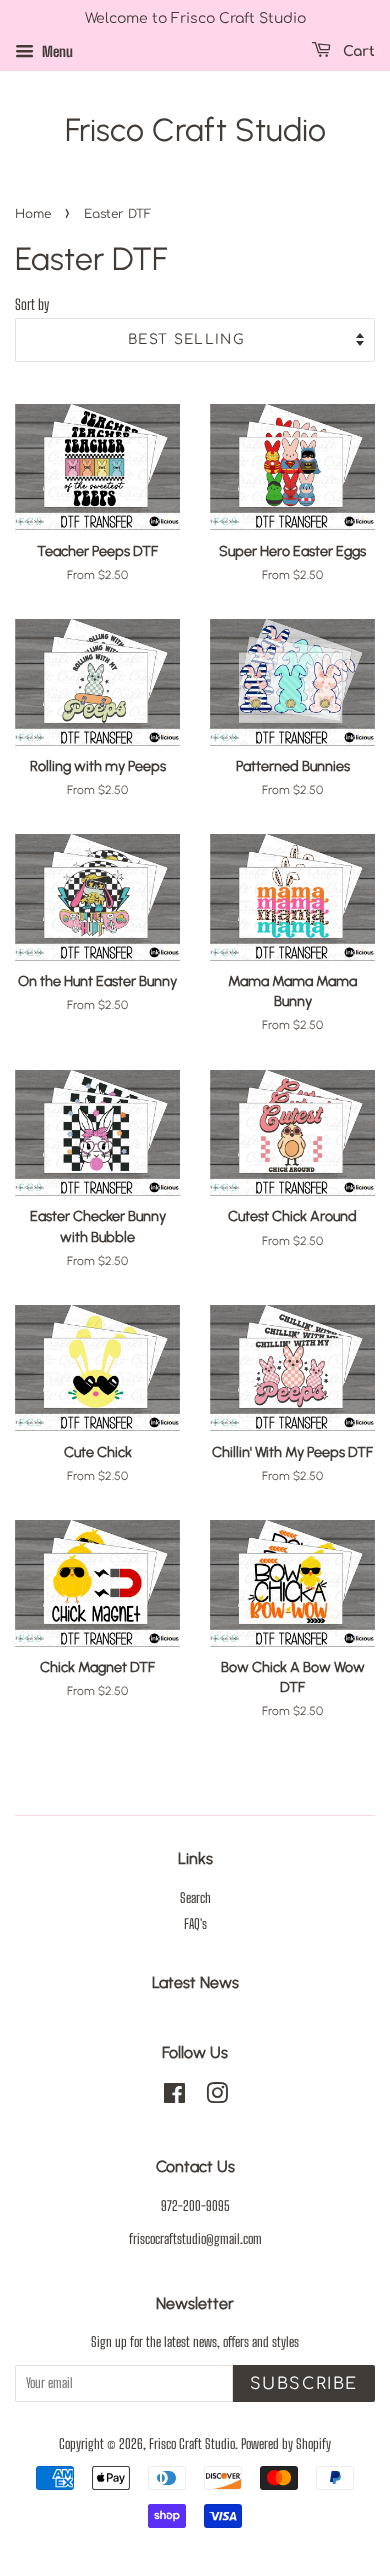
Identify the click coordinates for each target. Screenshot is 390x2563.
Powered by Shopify (286, 2444)
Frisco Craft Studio (195, 130)
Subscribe (304, 2384)
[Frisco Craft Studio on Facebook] (174, 2097)
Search (195, 1898)
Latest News (195, 1982)
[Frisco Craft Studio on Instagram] (217, 2097)
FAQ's (195, 1924)
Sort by (32, 304)
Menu (56, 51)
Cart (357, 51)
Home (33, 214)
